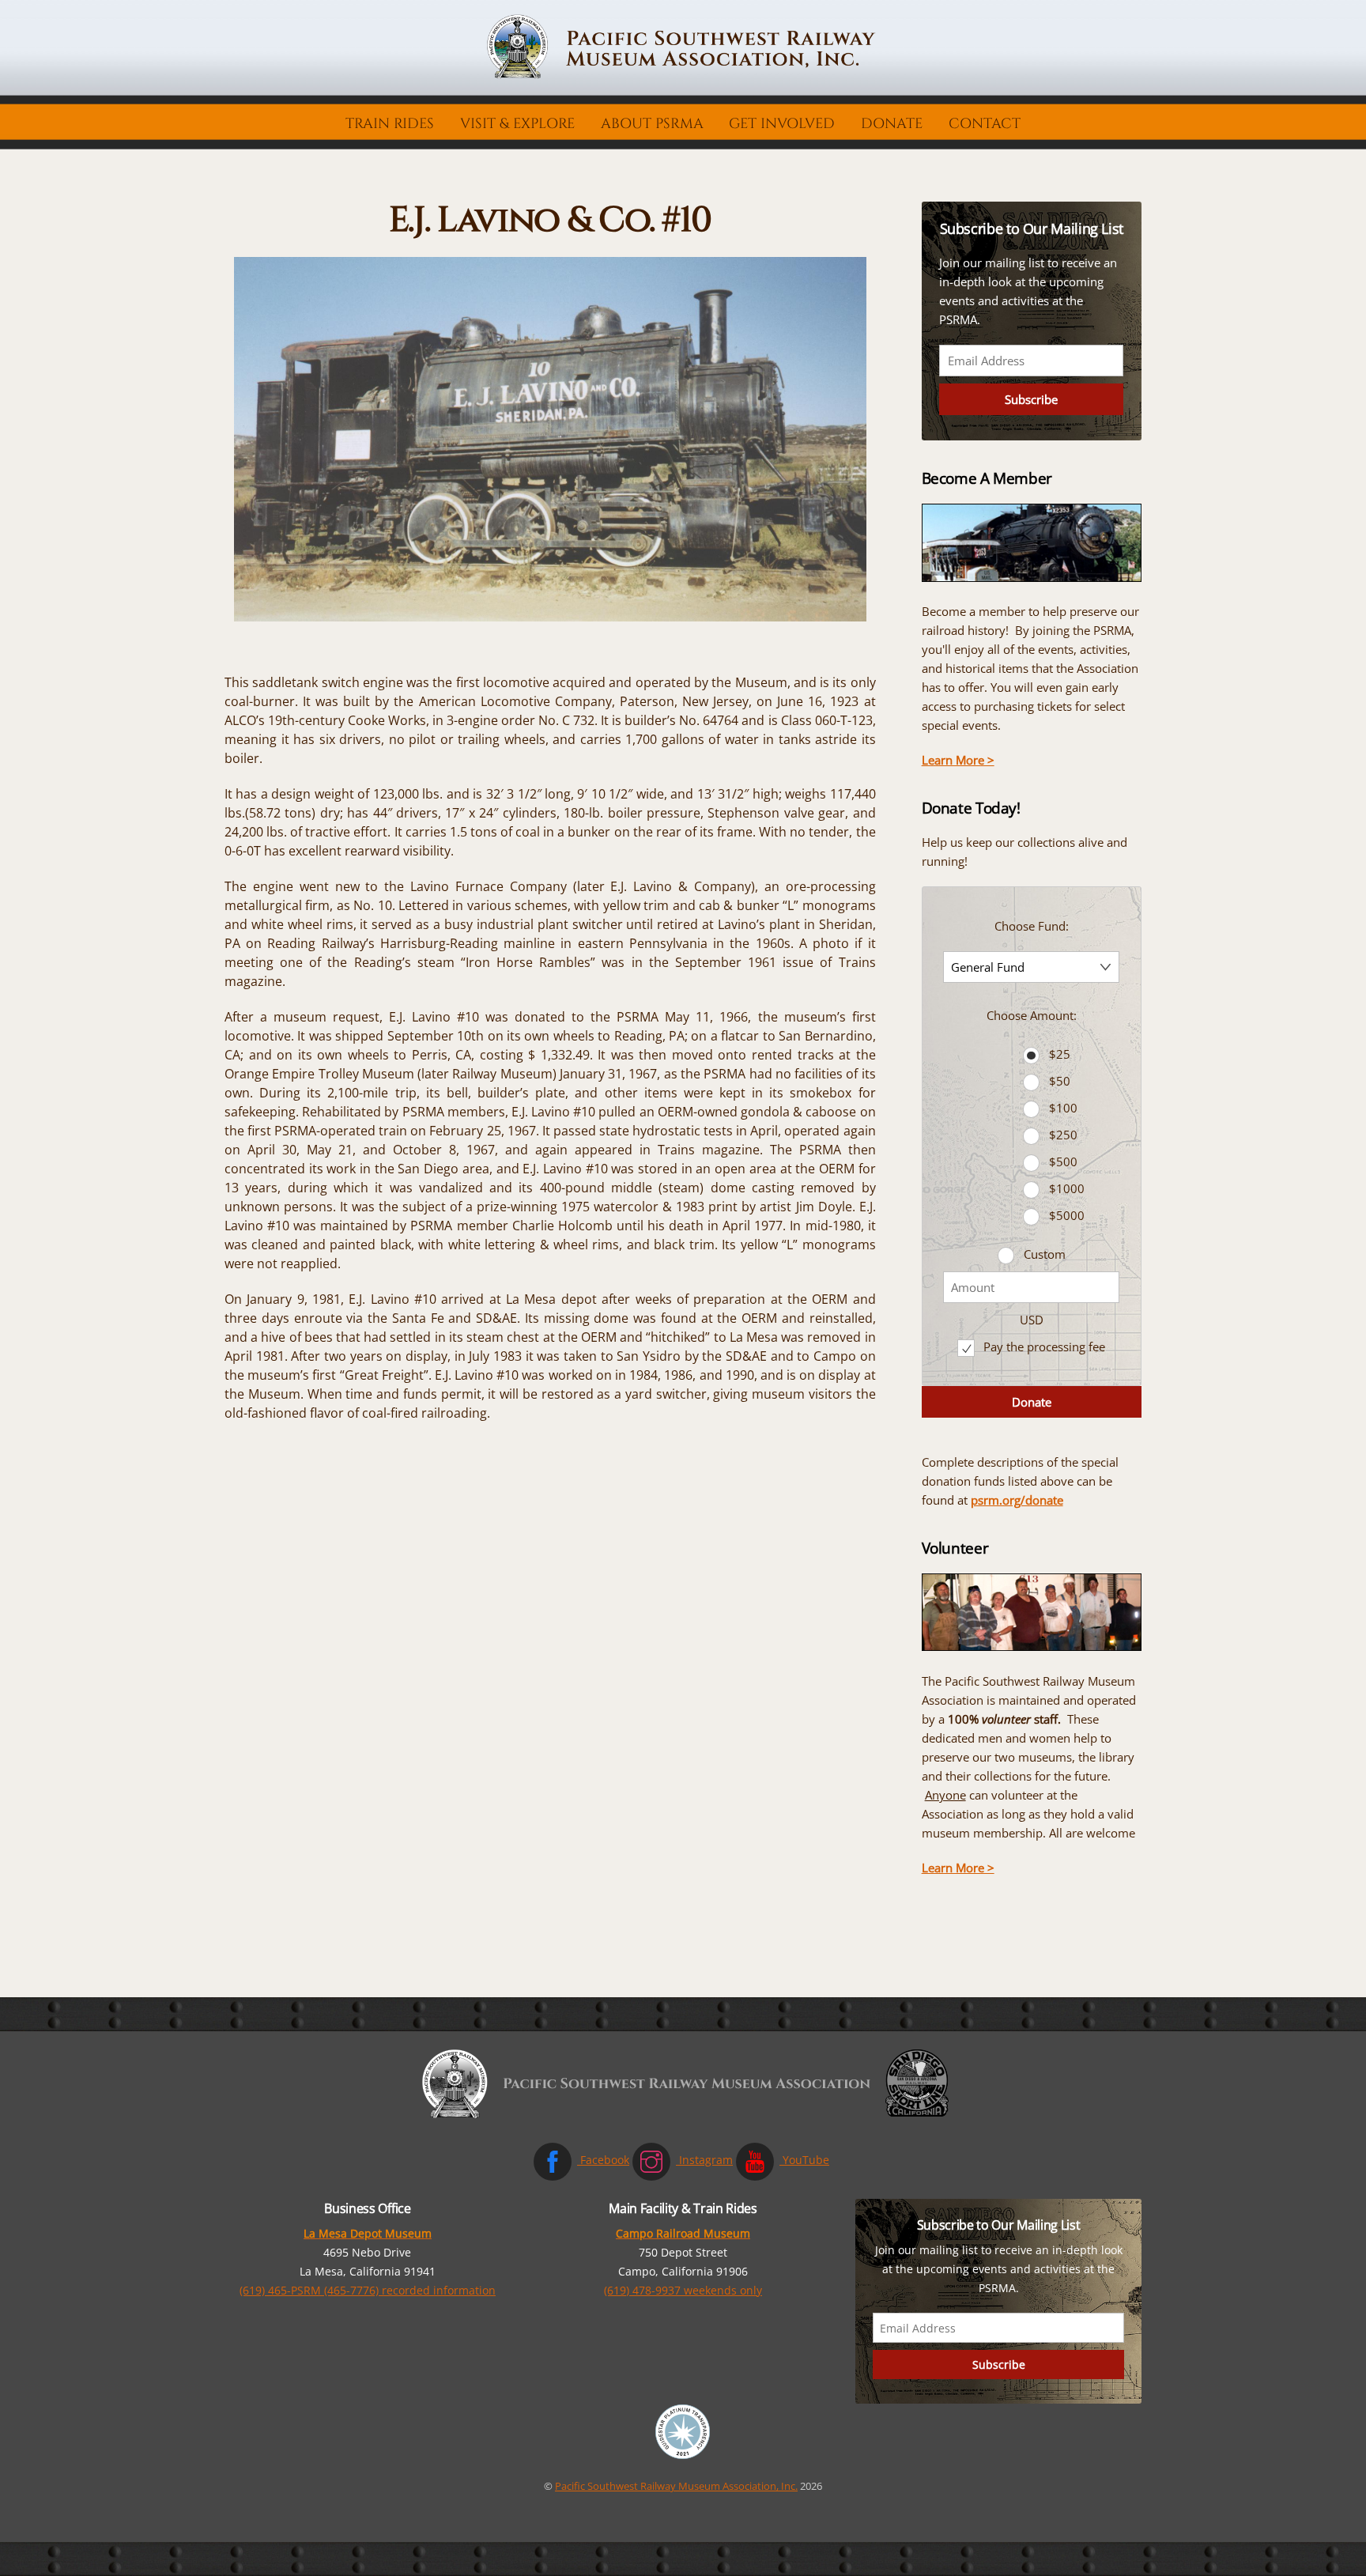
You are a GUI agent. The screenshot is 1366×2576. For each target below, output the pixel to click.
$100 (1063, 1108)
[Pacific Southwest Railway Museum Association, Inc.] (683, 75)
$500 (1063, 1161)
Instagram (704, 2160)
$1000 (1067, 1188)
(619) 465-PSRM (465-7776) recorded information (368, 2290)
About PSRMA (652, 124)
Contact (985, 124)
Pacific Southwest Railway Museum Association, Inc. (676, 2486)
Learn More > (958, 760)
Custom (1045, 1254)
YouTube (804, 2160)
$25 (1060, 1054)
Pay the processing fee (1043, 1347)
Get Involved (782, 124)
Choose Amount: (1032, 1015)
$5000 (1067, 1215)
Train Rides (390, 124)
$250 (1063, 1135)
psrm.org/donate (1017, 1500)
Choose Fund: (1032, 926)
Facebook (603, 2160)
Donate (892, 124)
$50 (1060, 1081)
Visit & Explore (517, 124)
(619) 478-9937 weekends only (683, 2290)
